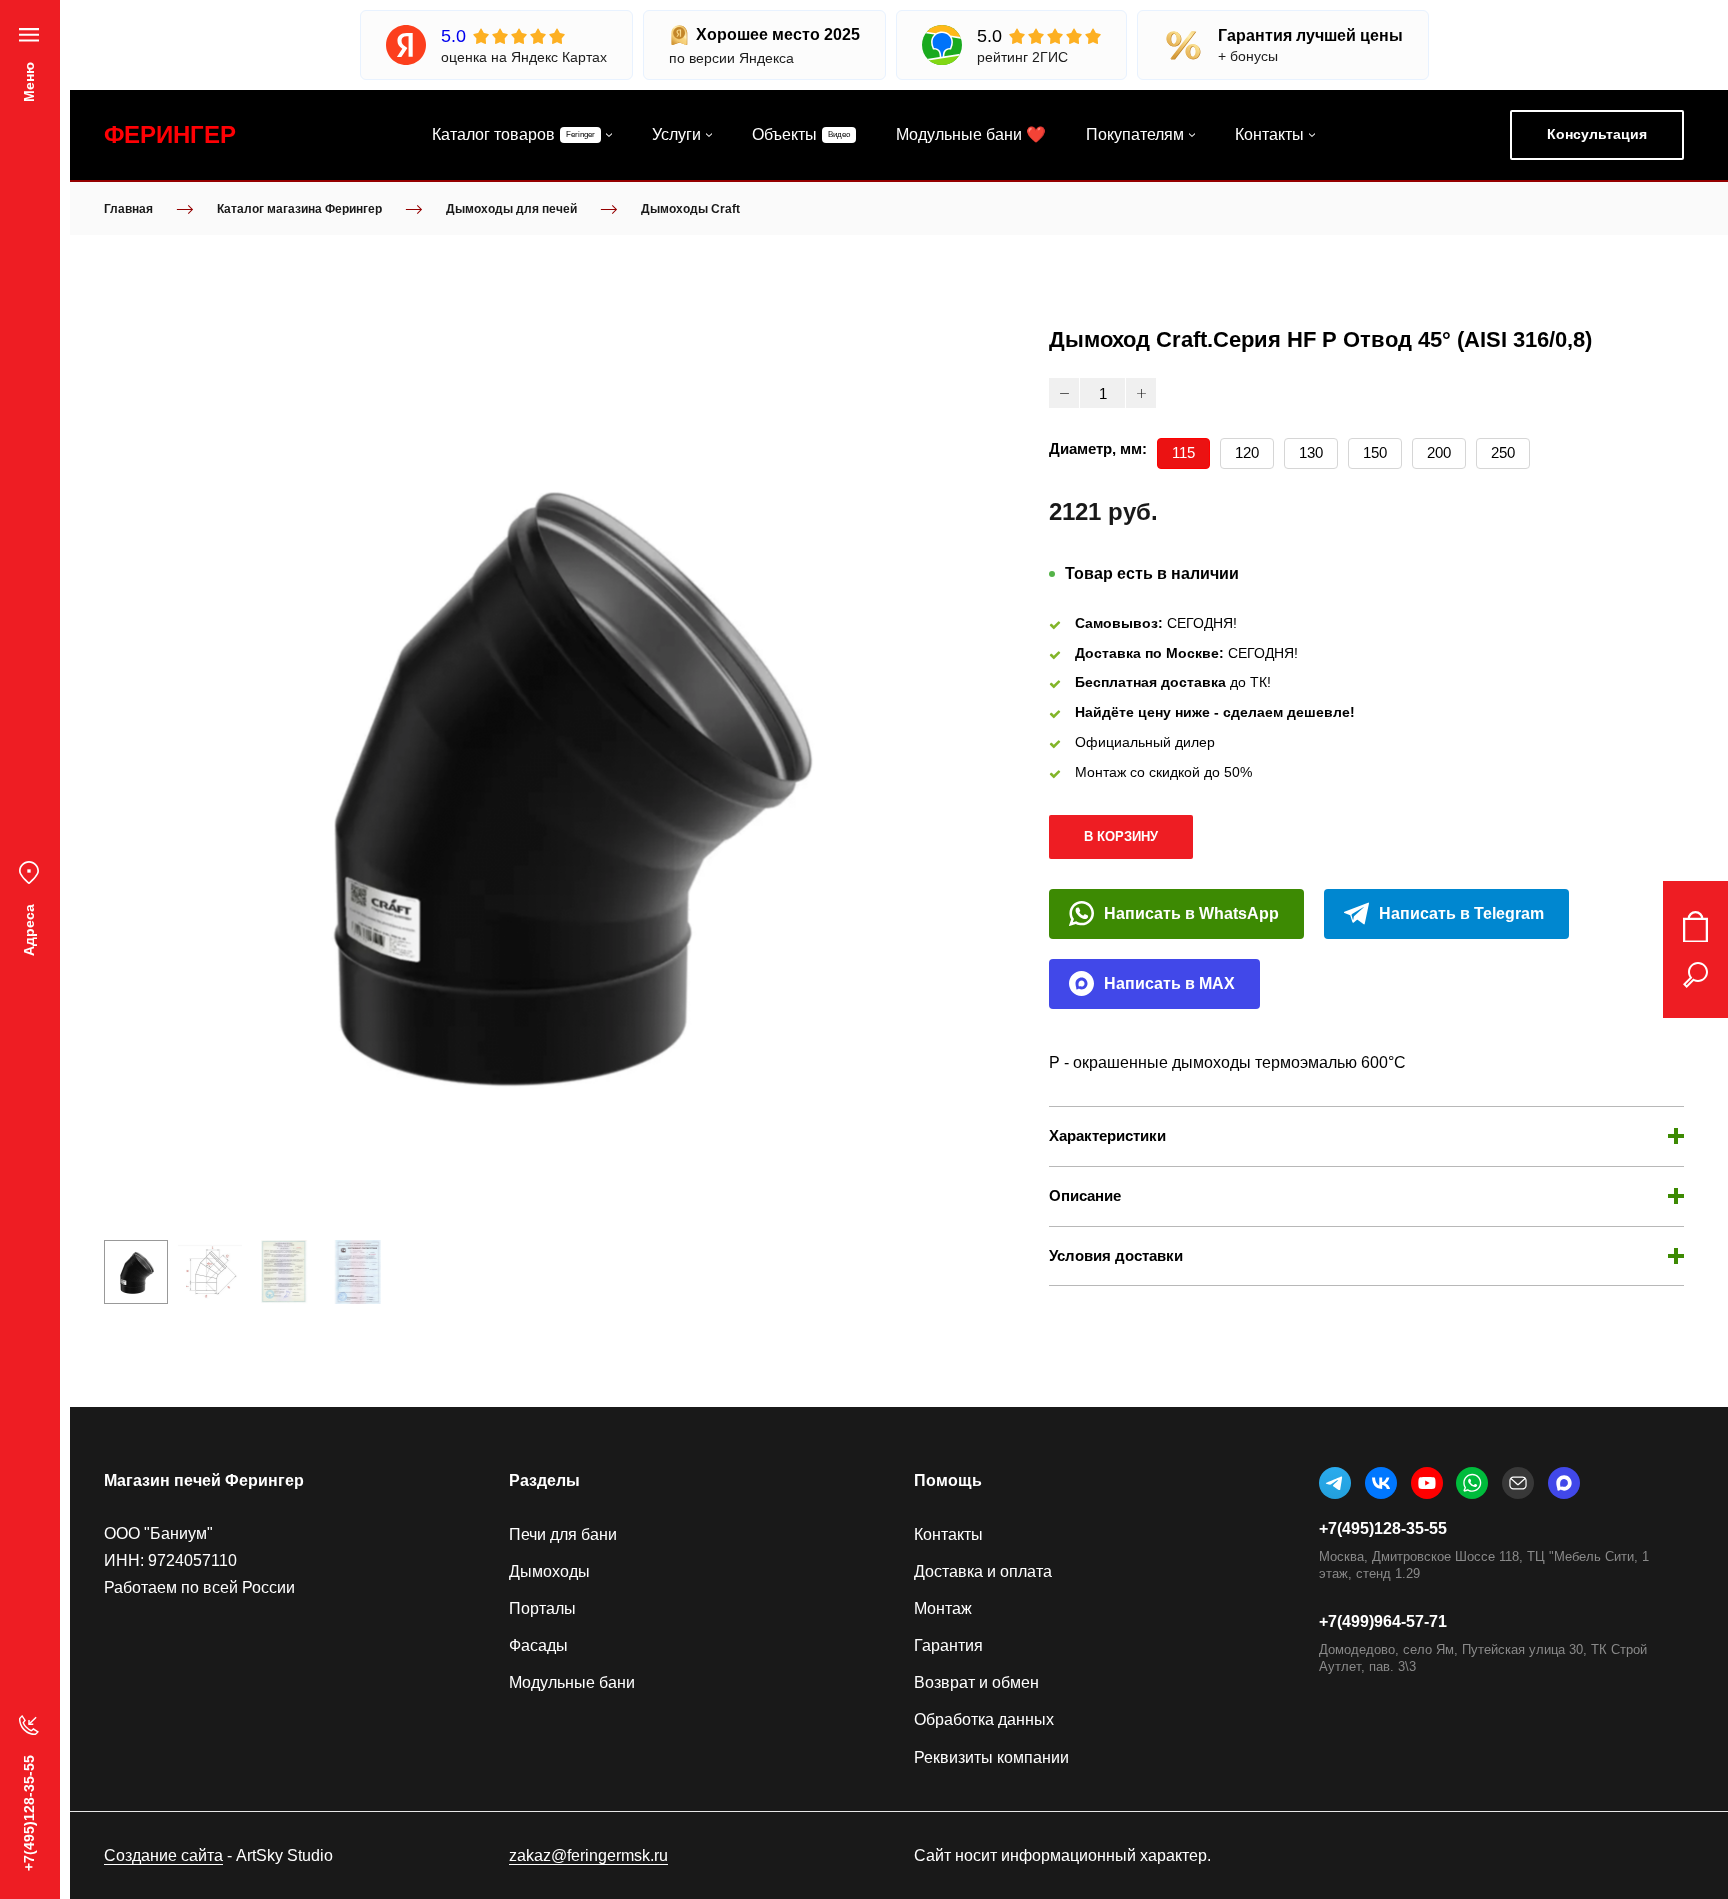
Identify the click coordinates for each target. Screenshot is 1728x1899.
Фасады (538, 1645)
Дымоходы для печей (511, 209)
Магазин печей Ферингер (204, 1480)
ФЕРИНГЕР (170, 134)
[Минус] (1064, 393)
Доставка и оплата (983, 1571)
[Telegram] (1335, 1483)
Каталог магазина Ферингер (299, 209)
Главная (128, 209)
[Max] (1564, 1483)
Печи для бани (563, 1534)
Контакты (1269, 134)
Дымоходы (549, 1571)
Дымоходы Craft (690, 209)
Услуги (676, 134)
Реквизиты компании (991, 1757)
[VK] (1381, 1483)
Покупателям (1135, 134)
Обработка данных (984, 1719)
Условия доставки (1116, 1255)
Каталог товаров (493, 134)
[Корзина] (1695, 927)
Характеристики (1107, 1135)
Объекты (784, 134)
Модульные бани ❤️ (971, 134)
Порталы (542, 1608)
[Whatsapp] (1472, 1483)
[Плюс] (1141, 393)
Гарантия (948, 1645)
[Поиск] (1695, 975)
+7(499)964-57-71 (1383, 1621)
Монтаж (943, 1608)
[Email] (1518, 1483)
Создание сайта (163, 1855)
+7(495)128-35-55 (1383, 1528)
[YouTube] (1427, 1483)
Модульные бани (572, 1682)
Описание (1085, 1195)
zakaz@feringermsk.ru (588, 1855)
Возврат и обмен (976, 1682)
